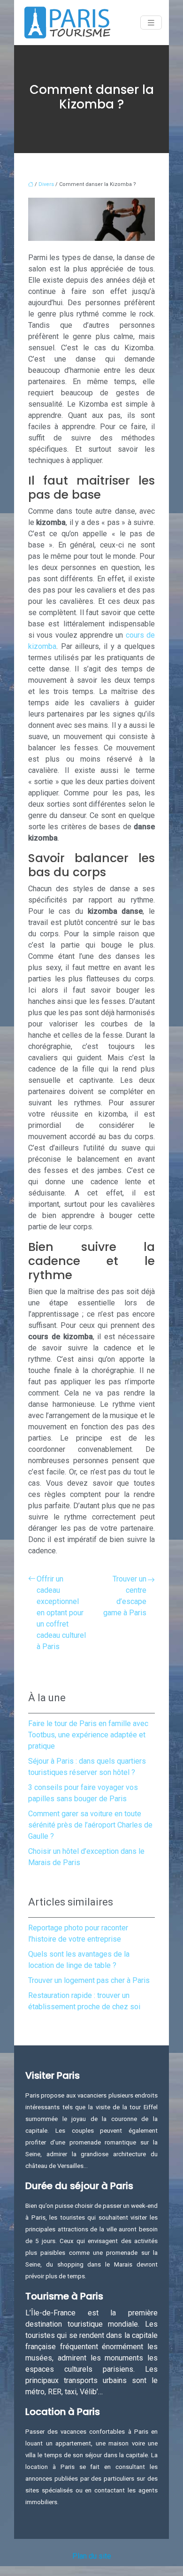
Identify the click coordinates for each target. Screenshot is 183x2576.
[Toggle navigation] (151, 23)
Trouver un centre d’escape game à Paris (125, 1596)
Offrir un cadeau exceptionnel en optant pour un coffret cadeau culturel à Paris (61, 1613)
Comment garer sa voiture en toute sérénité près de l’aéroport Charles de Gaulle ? (90, 1825)
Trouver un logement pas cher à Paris (89, 1980)
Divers (46, 184)
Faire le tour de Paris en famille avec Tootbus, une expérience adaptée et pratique (88, 1735)
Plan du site (92, 2556)
